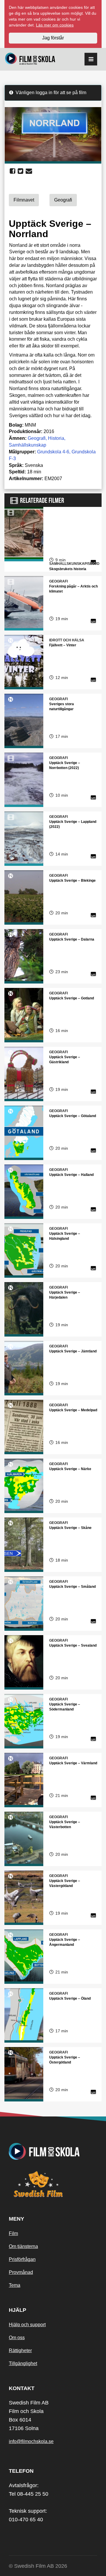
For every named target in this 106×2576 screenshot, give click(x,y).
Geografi (37, 438)
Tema (15, 2285)
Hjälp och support (27, 2325)
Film (13, 2233)
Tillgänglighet (23, 2363)
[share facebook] (13, 171)
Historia (56, 438)
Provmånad (21, 2272)
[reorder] (91, 59)
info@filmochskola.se (31, 2441)
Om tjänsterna (23, 2246)
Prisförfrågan (22, 2259)
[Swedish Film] (53, 2184)
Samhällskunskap (28, 445)
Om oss (17, 2338)
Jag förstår (53, 38)
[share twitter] (20, 171)
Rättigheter (20, 2350)
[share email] (29, 171)
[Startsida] (30, 59)
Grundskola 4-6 (53, 452)
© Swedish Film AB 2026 (38, 2566)
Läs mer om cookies (55, 25)
